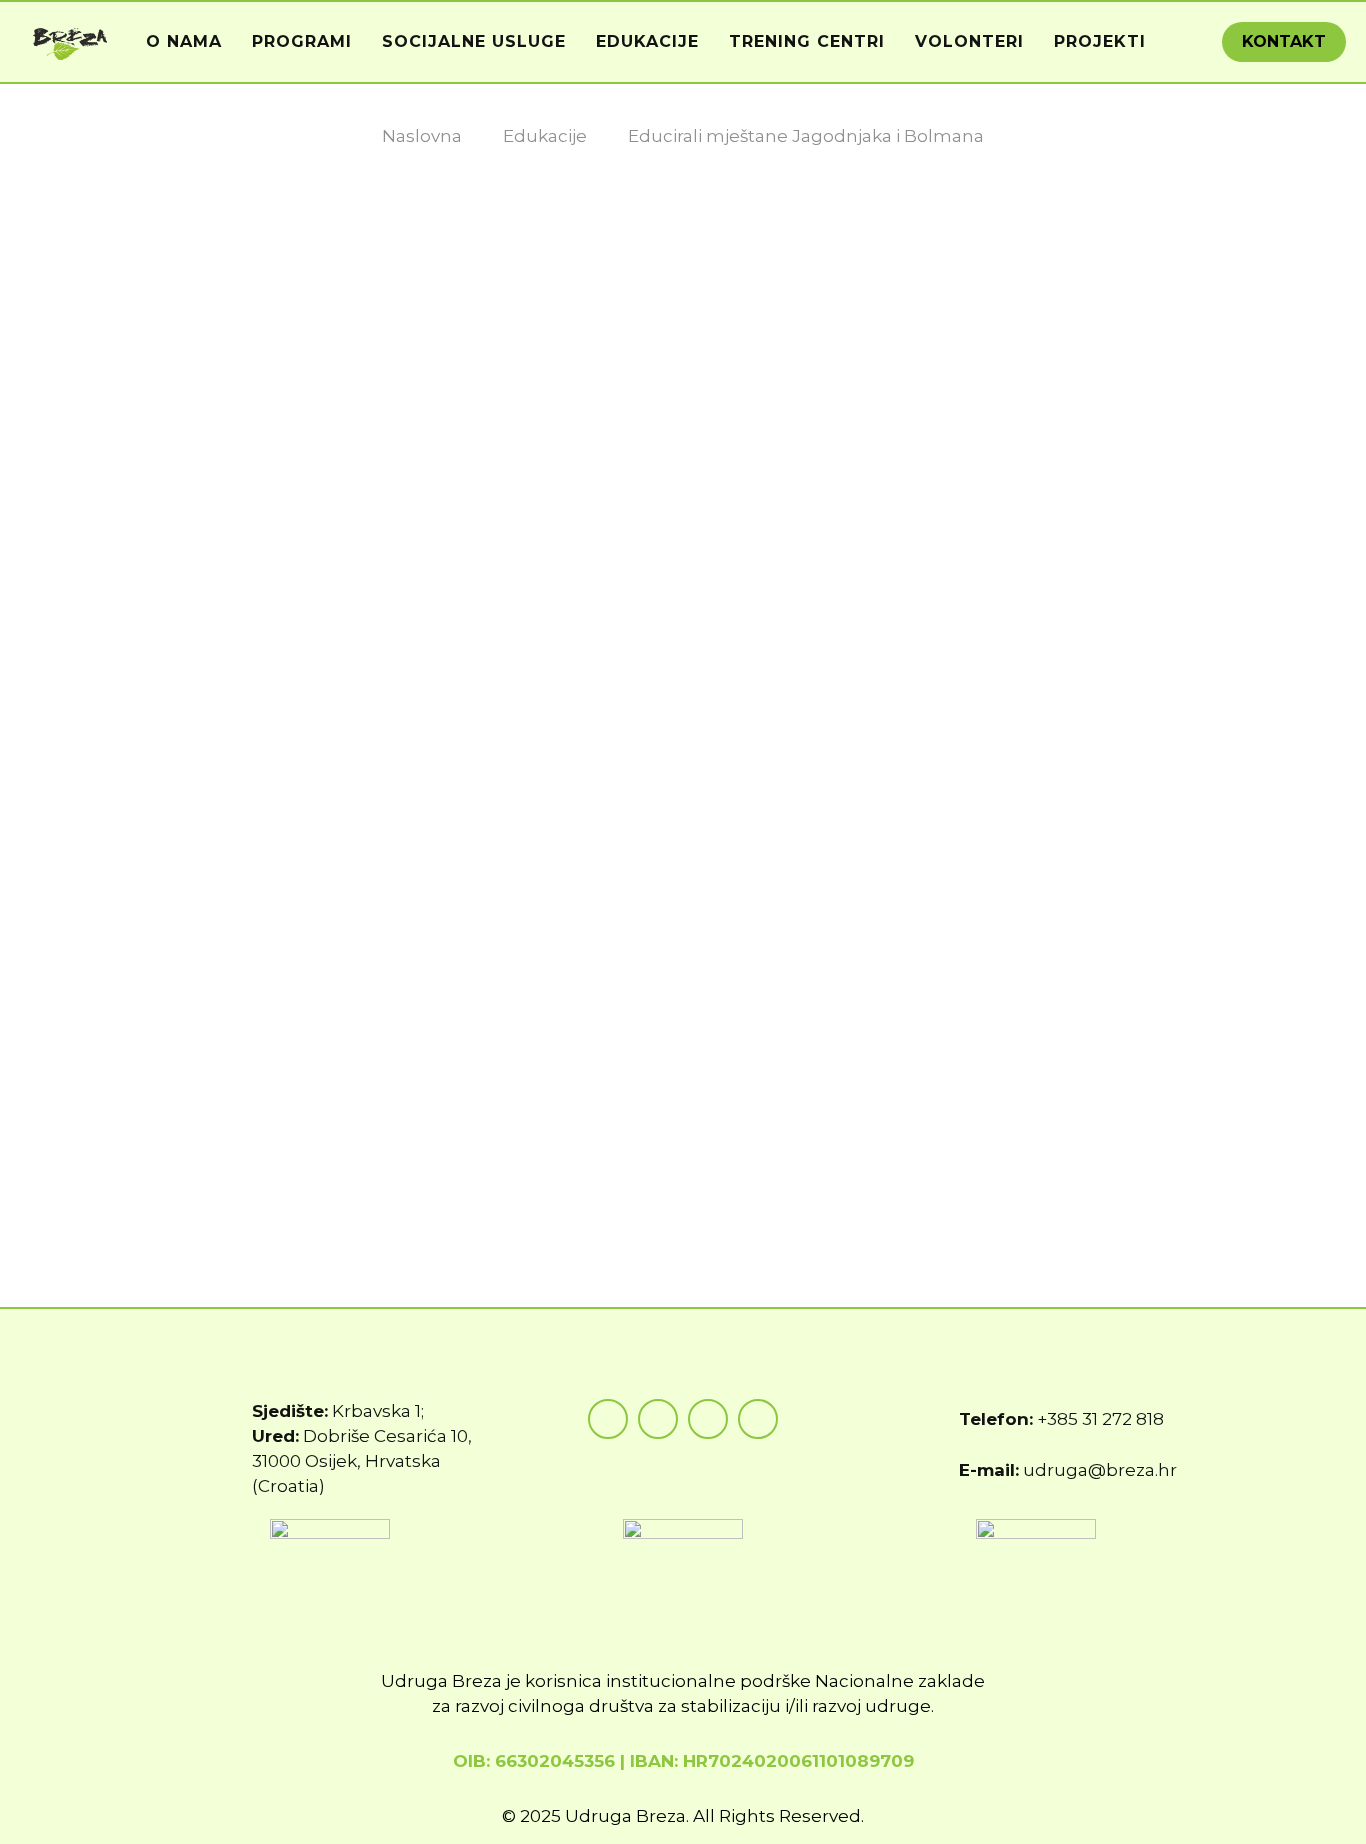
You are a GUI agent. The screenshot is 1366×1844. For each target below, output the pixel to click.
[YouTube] (708, 1419)
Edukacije (545, 136)
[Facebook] (608, 1419)
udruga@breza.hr (1100, 1470)
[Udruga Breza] (70, 42)
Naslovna (422, 136)
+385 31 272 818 (1100, 1419)
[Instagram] (658, 1419)
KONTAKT (1284, 41)
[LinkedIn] (758, 1419)
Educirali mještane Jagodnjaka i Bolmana (806, 136)
